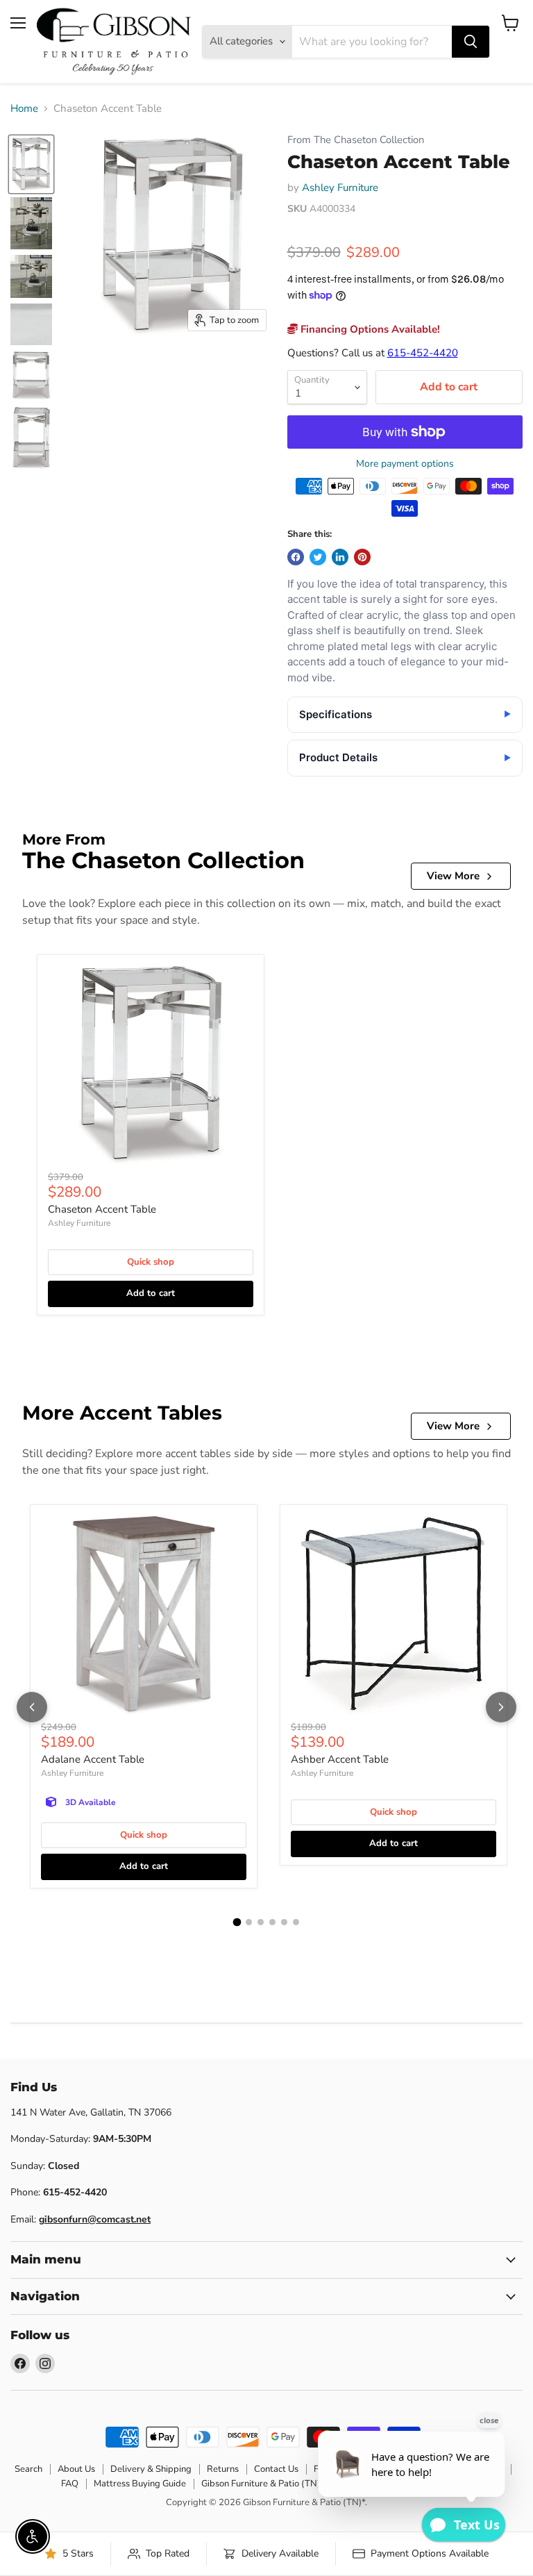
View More (453, 876)
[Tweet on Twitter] (318, 557)
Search (28, 2469)
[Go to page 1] (237, 1922)
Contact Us (276, 2469)
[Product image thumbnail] (31, 223)
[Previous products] (32, 1707)
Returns (223, 2469)
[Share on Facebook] (296, 557)
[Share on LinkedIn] (340, 557)
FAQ (70, 2484)
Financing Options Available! (369, 329)
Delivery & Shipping (151, 2469)
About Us (76, 2469)
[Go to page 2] (249, 1922)
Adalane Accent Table (93, 1759)
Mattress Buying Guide (140, 2484)
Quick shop (151, 1262)
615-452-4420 (423, 353)
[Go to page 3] (261, 1922)
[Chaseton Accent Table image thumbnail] (31, 164)
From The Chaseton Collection (356, 140)
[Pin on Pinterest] (362, 557)
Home (24, 109)
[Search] (471, 42)
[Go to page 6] (296, 1922)
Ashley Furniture (340, 188)
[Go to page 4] (272, 1922)
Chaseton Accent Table (102, 1209)
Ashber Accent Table (340, 1759)
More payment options (405, 464)
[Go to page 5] (284, 1922)
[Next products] (501, 1707)
